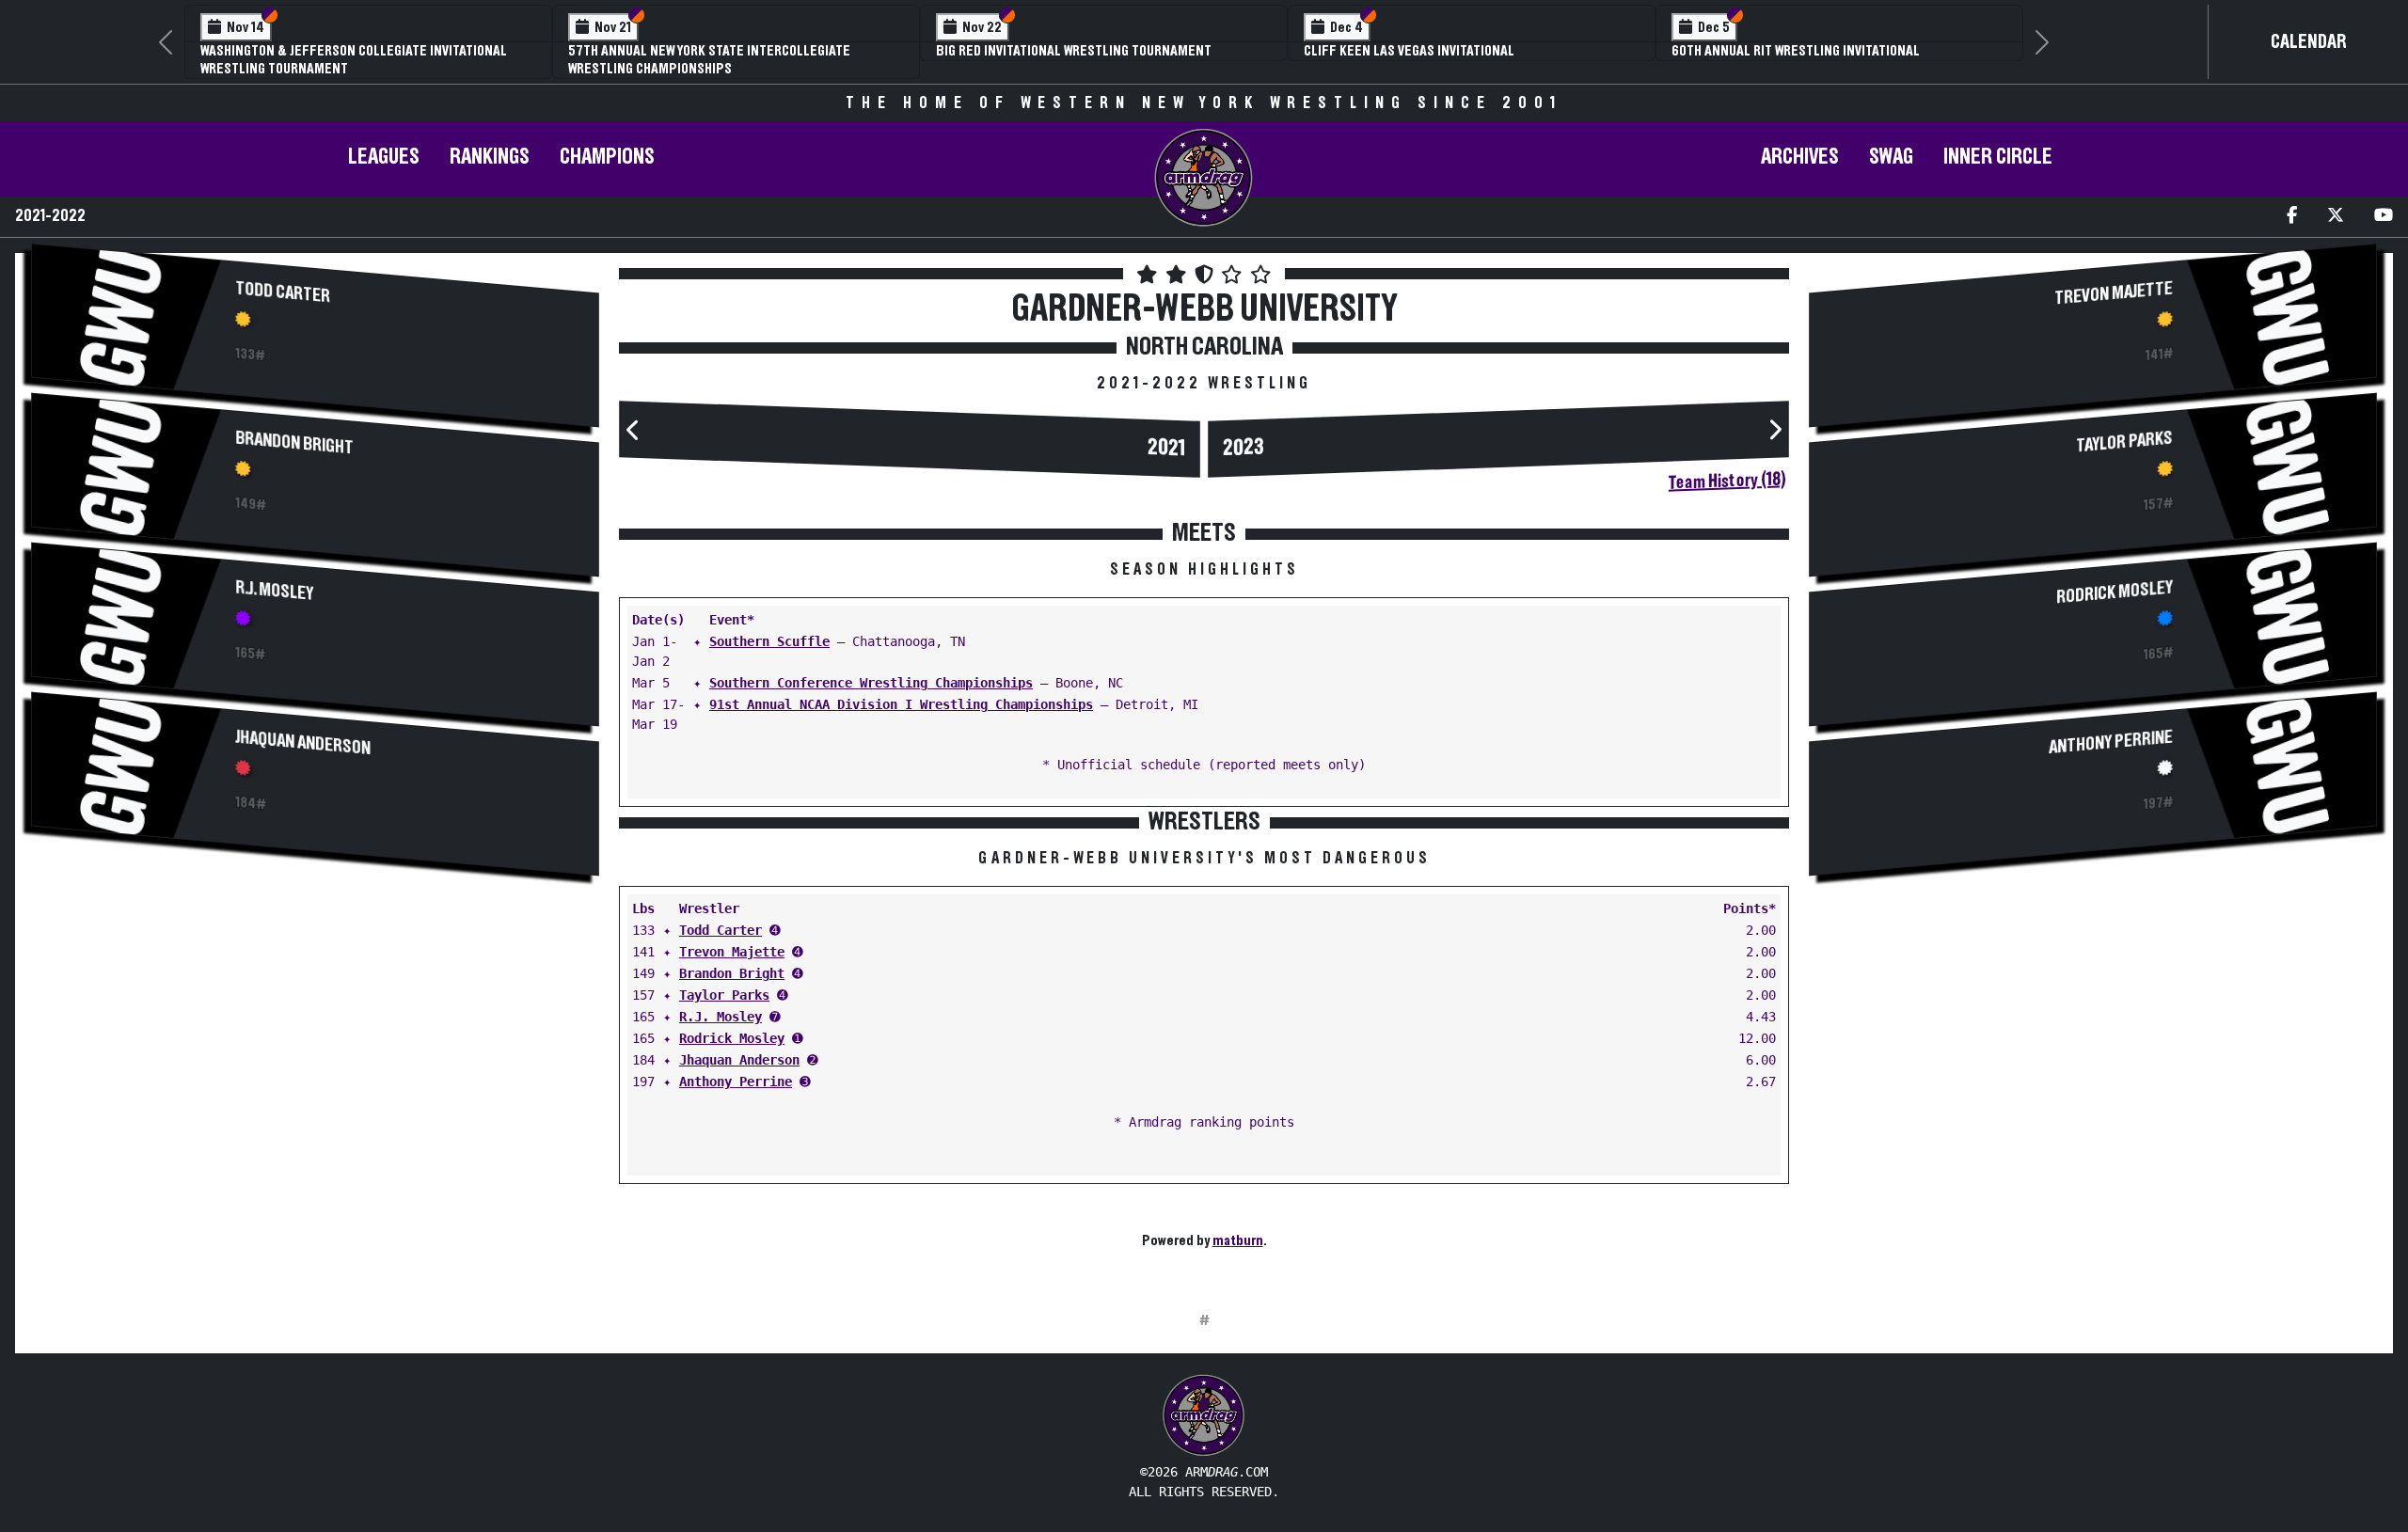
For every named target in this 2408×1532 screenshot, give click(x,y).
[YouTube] (2384, 217)
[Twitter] (2336, 217)
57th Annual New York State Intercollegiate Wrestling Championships (709, 60)
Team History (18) (1727, 482)
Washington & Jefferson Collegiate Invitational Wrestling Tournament (354, 60)
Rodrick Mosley (732, 1038)
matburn (1238, 1240)
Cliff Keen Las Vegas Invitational (1409, 51)
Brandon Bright (295, 443)
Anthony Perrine (736, 1082)
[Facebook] (2292, 217)
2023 (1244, 449)
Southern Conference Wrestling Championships (871, 683)
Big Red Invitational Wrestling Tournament (1074, 51)
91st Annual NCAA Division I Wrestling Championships (901, 704)
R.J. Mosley (275, 591)
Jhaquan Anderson (303, 743)
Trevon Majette (732, 952)
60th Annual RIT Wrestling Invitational (1796, 51)
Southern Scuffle (769, 641)
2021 (1166, 448)
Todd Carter (284, 293)
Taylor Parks (724, 995)
